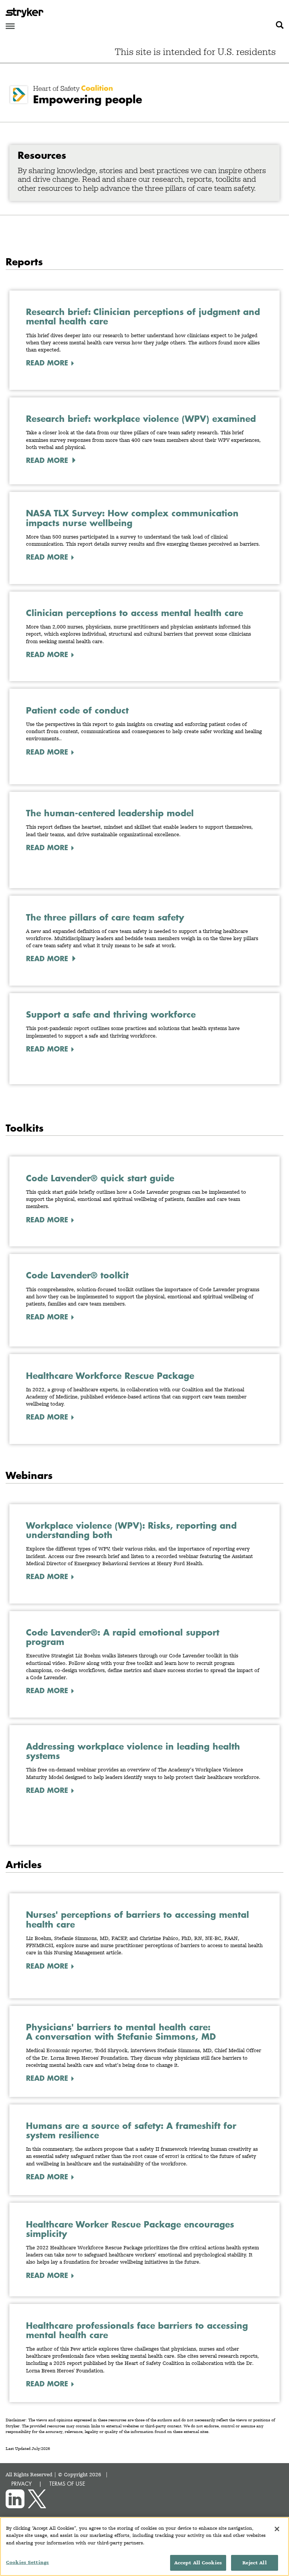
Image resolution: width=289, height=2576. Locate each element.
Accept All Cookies (198, 2563)
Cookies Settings (27, 2562)
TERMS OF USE (67, 2484)
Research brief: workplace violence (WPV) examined (141, 419)
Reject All (254, 2563)
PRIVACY (21, 2484)
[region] (144, 2546)
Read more (47, 460)
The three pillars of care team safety (105, 917)
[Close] (277, 2529)
